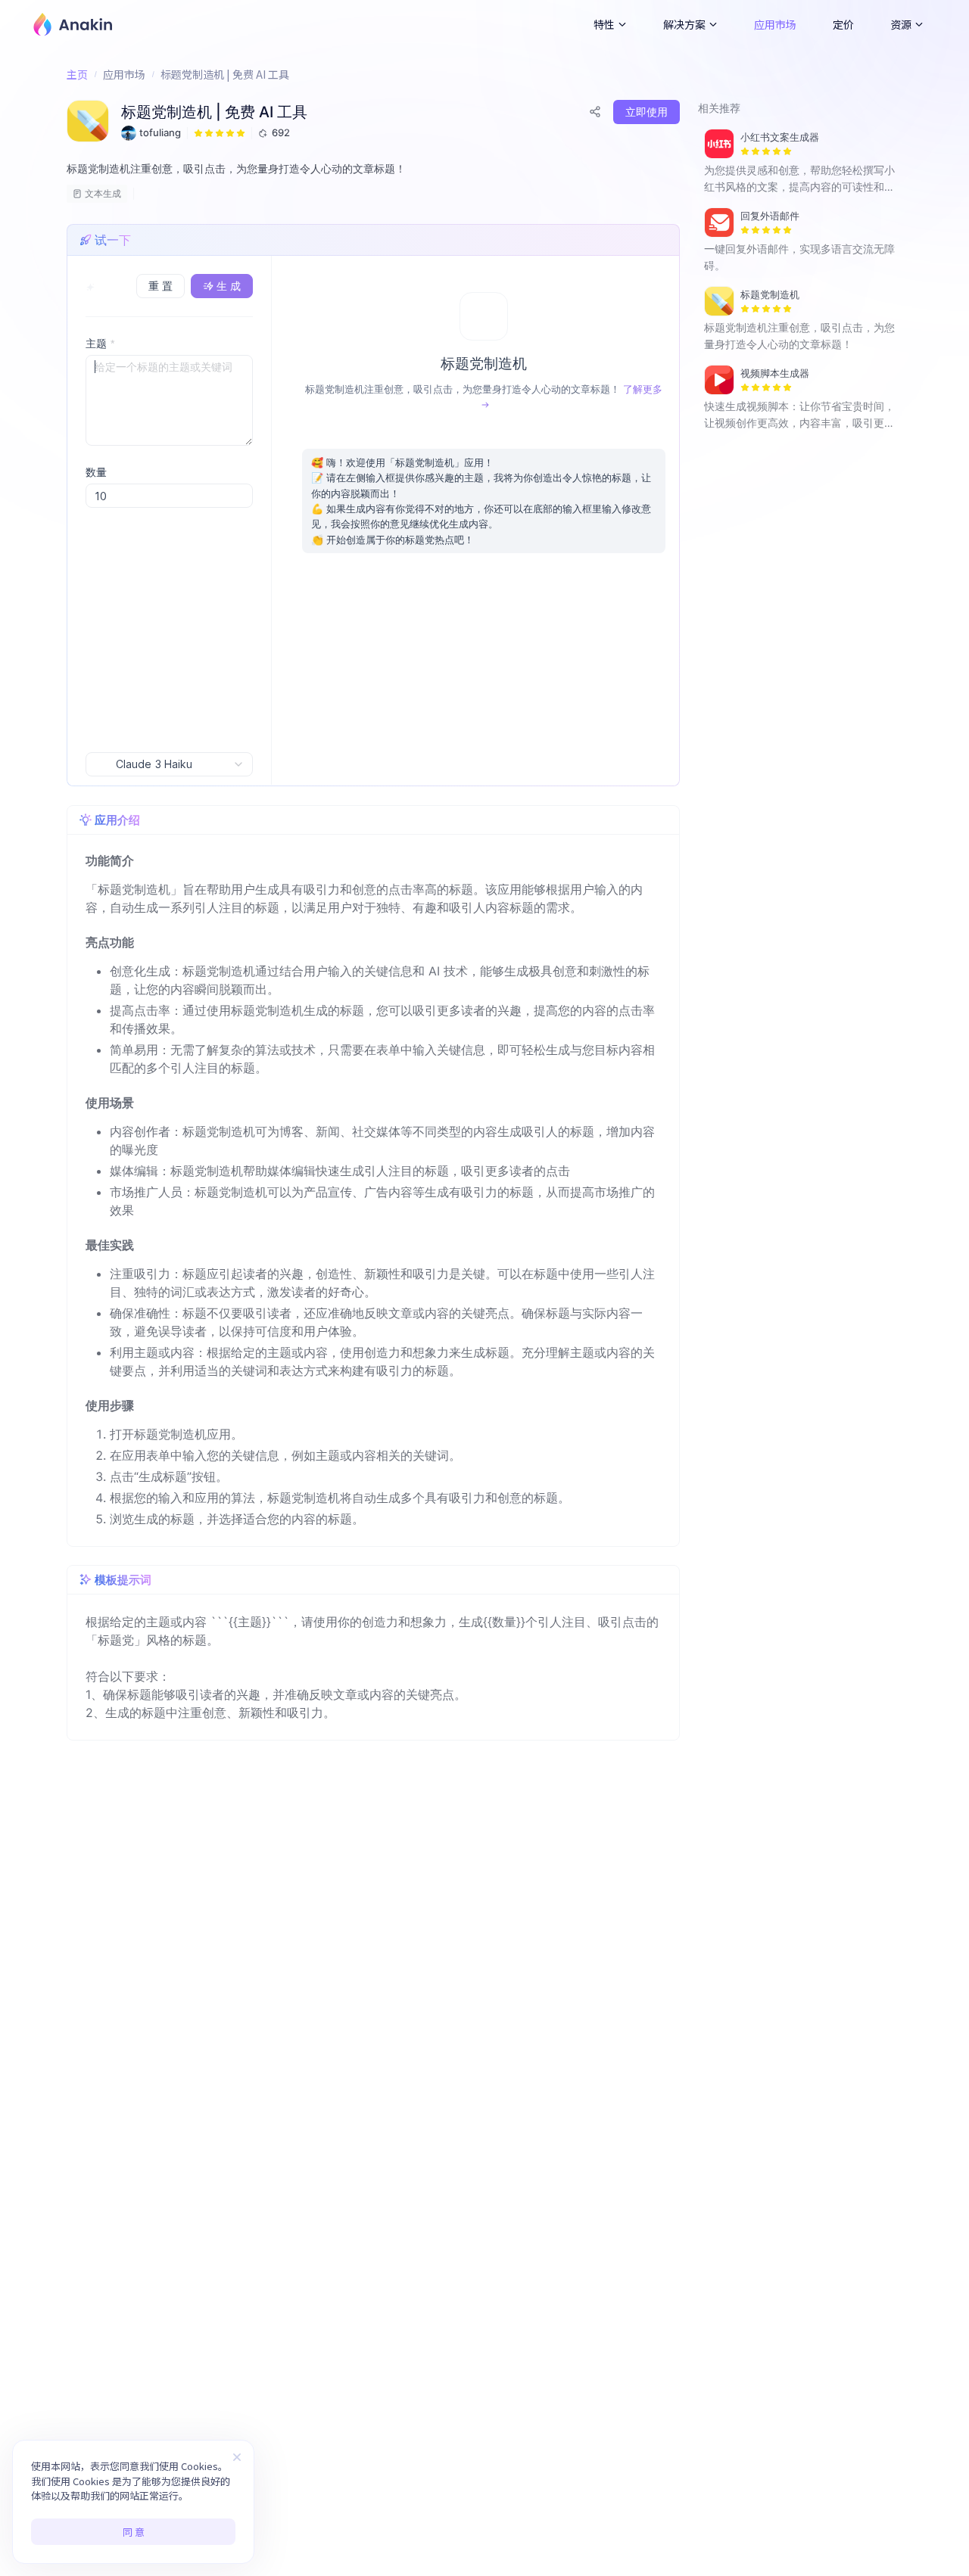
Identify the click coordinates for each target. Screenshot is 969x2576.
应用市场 (775, 24)
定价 (843, 24)
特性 (604, 24)
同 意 (134, 2532)
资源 (901, 24)
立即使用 (647, 112)
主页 (77, 74)
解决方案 (684, 24)
